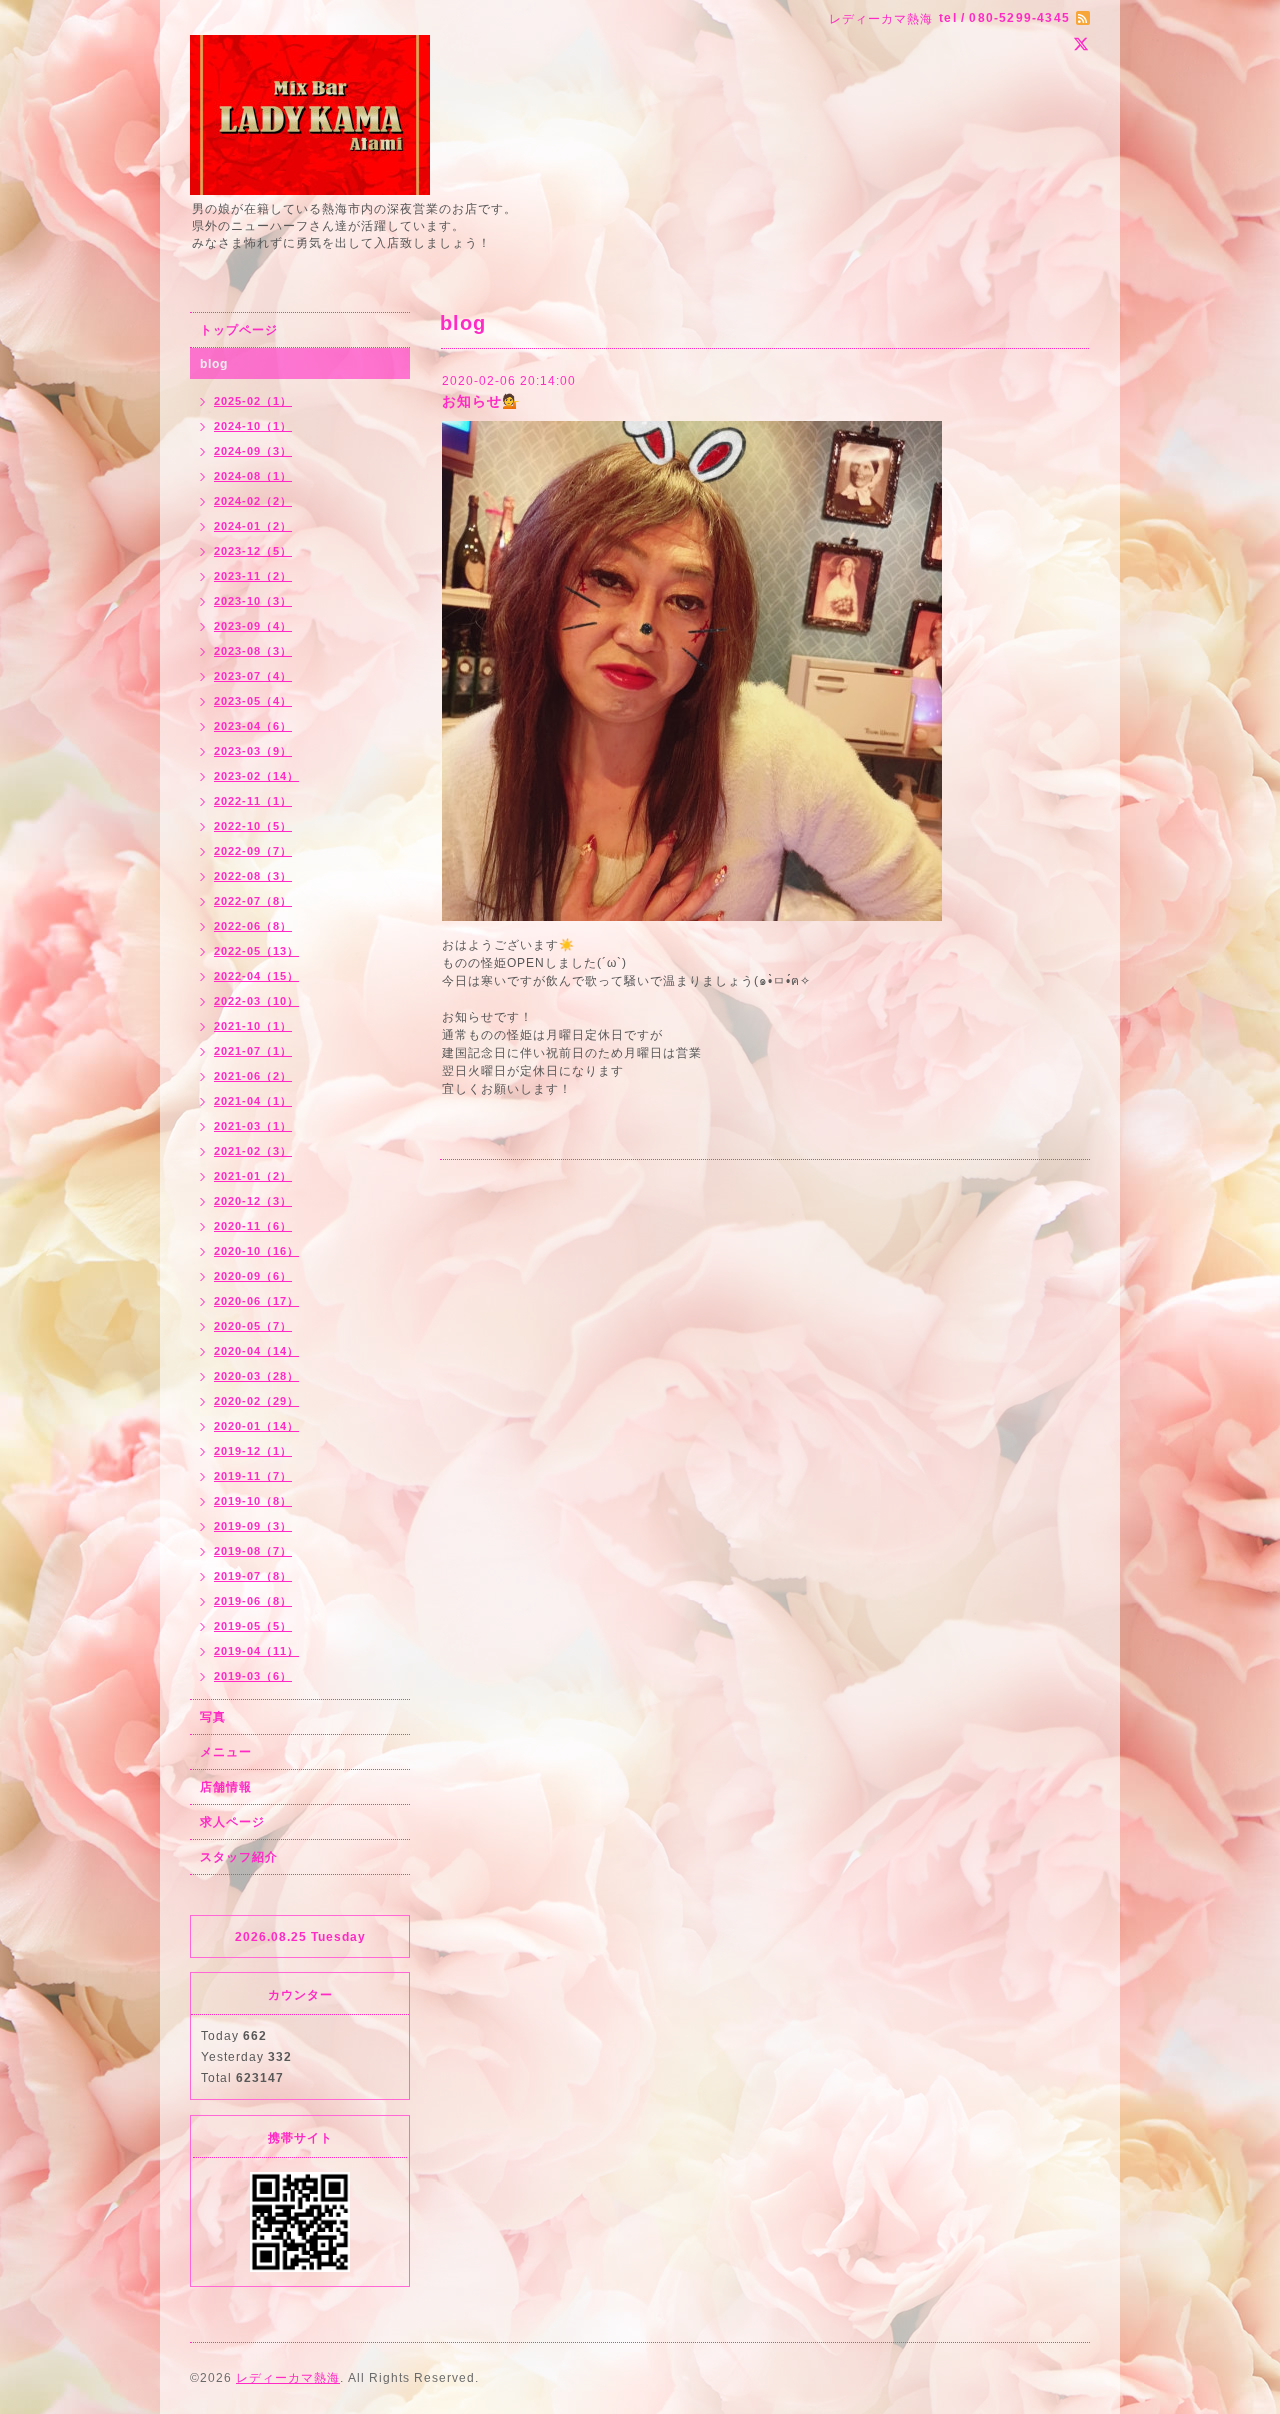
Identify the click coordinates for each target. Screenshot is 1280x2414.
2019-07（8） (253, 1576)
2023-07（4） (253, 676)
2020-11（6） (253, 1226)
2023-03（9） (253, 751)
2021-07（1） (253, 1051)
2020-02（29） (256, 1401)
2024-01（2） (253, 526)
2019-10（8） (253, 1501)
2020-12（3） (253, 1201)
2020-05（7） (253, 1326)
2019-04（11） (256, 1651)
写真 (213, 1717)
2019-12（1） (253, 1451)
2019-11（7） (253, 1476)
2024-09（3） (253, 451)
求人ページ (232, 1822)
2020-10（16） (256, 1251)
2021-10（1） (253, 1026)
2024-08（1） (253, 476)
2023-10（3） (253, 601)
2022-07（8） (253, 901)
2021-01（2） (253, 1176)
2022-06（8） (253, 926)
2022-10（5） (253, 826)
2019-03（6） (253, 1676)
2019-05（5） (253, 1626)
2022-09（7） (253, 851)
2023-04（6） (253, 726)
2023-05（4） (253, 701)
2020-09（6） (253, 1276)
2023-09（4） (253, 626)
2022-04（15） (256, 976)
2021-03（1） (253, 1126)
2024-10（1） (253, 426)
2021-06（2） (253, 1076)
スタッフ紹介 (239, 1857)
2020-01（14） (256, 1426)
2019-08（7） (253, 1551)
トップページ (239, 330)
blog (214, 364)
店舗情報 (226, 1787)
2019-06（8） (253, 1601)
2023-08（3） (253, 651)
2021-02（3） (253, 1151)
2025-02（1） (253, 401)
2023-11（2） (253, 576)
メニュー (226, 1752)
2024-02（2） (253, 501)
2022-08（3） (253, 876)
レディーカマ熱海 (288, 2378)
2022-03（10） (256, 1001)
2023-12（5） (253, 551)
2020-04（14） (256, 1351)
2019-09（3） (253, 1526)
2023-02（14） (256, 776)
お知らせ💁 (481, 401)
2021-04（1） (253, 1101)
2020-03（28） (256, 1376)
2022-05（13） (256, 951)
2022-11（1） (253, 801)
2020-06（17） (256, 1301)
